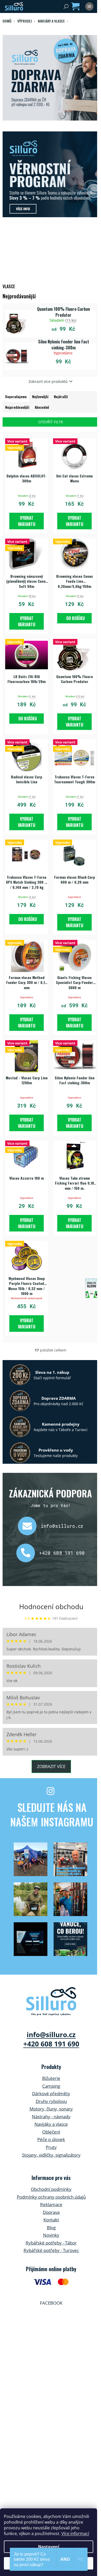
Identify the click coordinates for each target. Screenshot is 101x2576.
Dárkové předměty (51, 2093)
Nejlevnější (40, 396)
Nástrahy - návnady (51, 2117)
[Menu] (89, 6)
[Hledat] (66, 6)
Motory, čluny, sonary (51, 2109)
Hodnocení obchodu (51, 1607)
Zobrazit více (51, 1766)
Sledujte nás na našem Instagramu (52, 1814)
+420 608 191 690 (62, 1553)
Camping (51, 2086)
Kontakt (51, 2220)
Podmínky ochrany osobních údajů (51, 2197)
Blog (51, 2227)
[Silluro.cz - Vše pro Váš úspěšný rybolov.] (51, 2001)
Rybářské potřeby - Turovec (51, 2250)
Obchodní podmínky (51, 2189)
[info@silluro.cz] (29, 1526)
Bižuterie (51, 2078)
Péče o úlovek (51, 2139)
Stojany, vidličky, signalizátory (51, 2155)
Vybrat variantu (27, 521)
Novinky (51, 2235)
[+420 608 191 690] (28, 1553)
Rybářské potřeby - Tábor (51, 2243)
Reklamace (51, 2204)
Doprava (51, 2212)
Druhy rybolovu (51, 2101)
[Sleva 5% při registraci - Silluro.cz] (51, 174)
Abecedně (42, 407)
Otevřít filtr (51, 422)
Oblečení (51, 2132)
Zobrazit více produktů (48, 381)
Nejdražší (61, 396)
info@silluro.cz (62, 1526)
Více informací (75, 2533)
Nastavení (49, 2547)
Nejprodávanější (17, 407)
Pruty (51, 2147)
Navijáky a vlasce (51, 2124)
